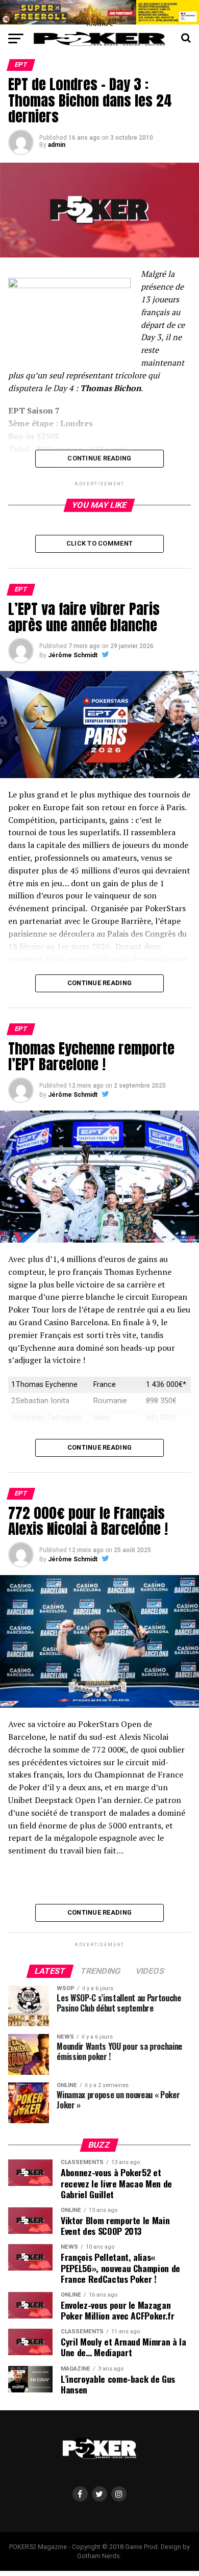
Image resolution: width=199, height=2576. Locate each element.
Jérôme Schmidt (73, 655)
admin (57, 145)
